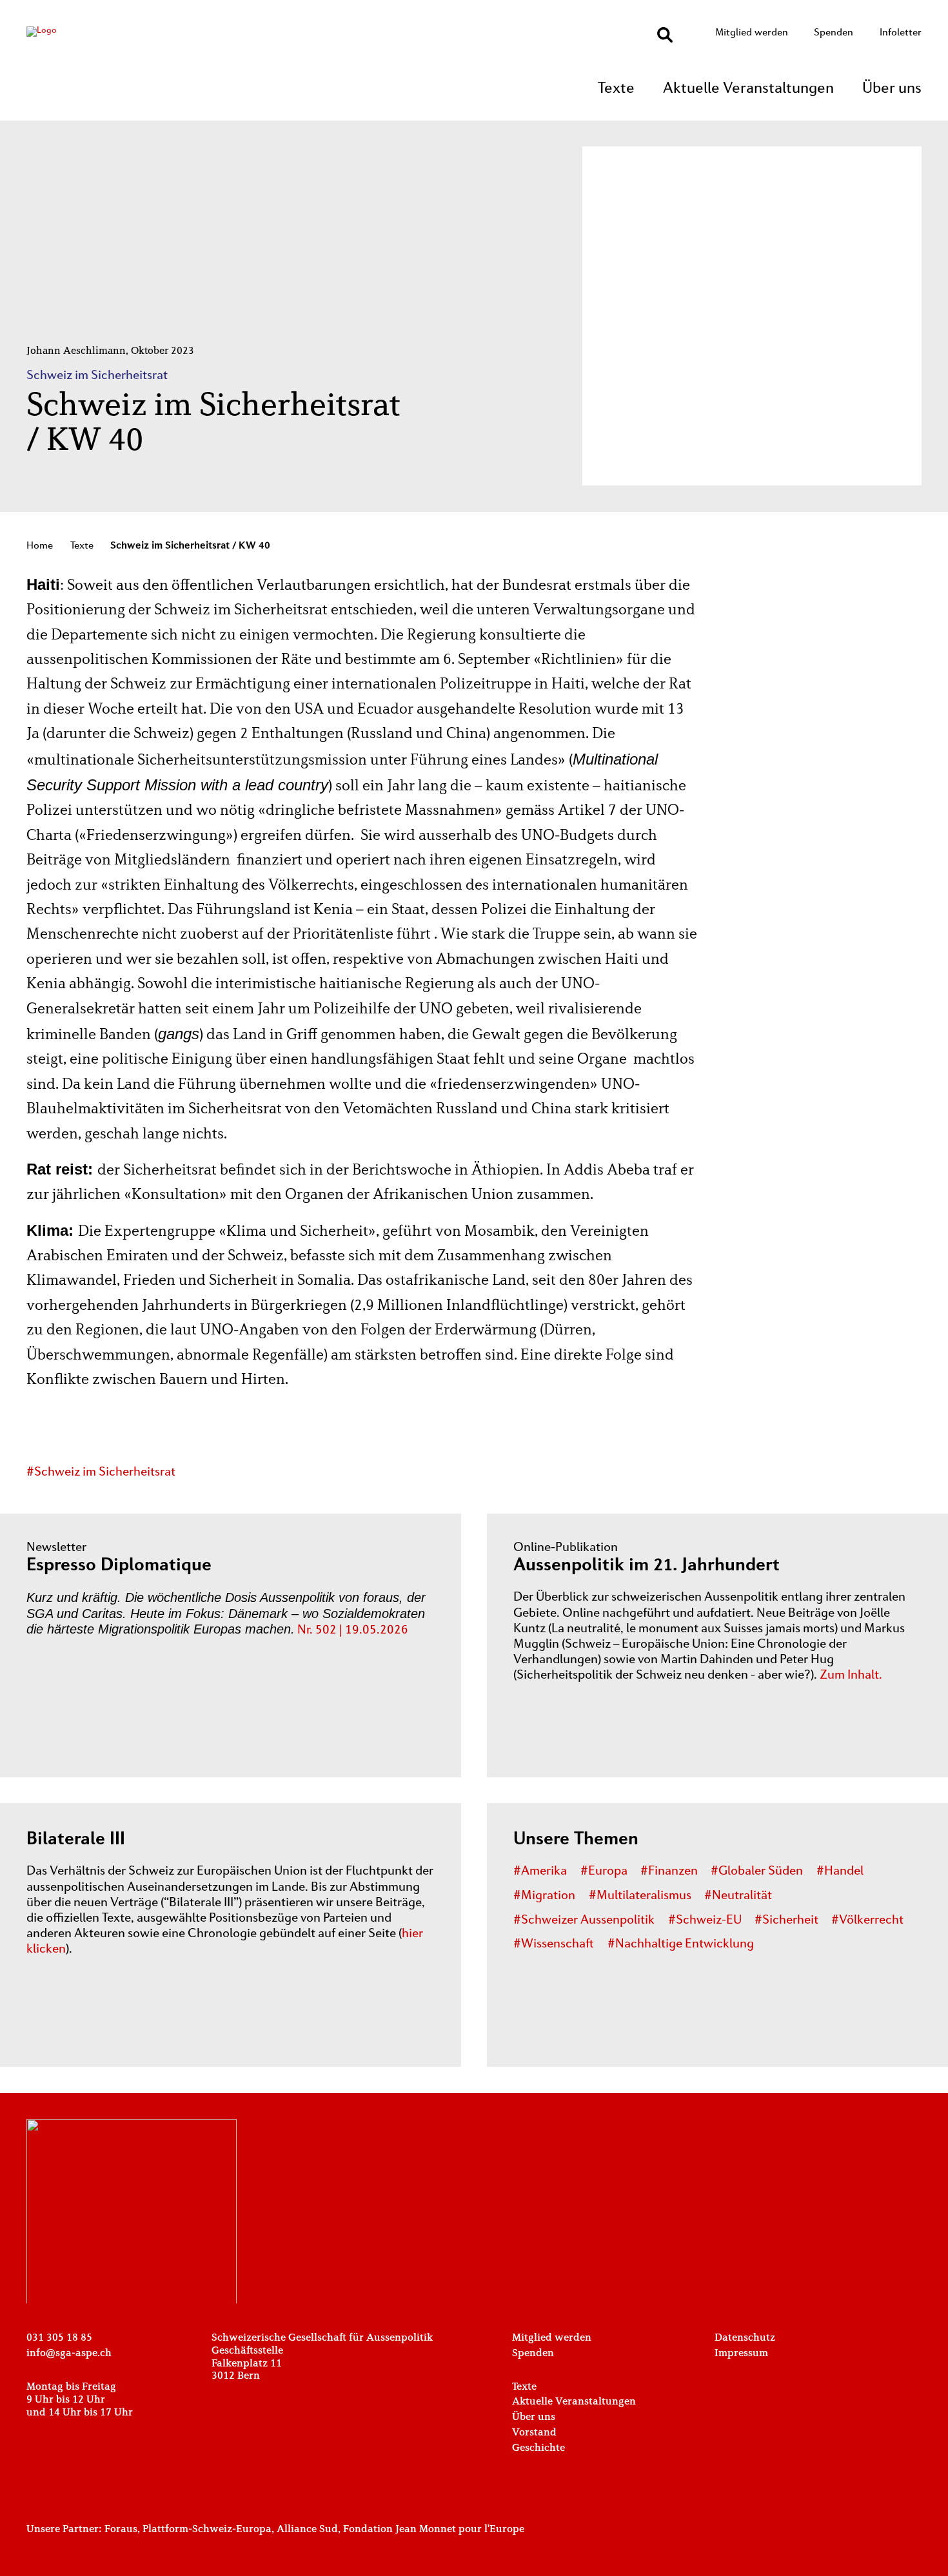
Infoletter (901, 33)
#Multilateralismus (640, 1896)
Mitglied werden (752, 33)
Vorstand (534, 2433)
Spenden (834, 33)
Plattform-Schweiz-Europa (207, 2530)
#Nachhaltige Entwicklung (681, 1944)
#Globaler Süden (757, 1871)
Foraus (121, 2530)
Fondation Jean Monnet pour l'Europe (434, 2530)
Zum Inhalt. (851, 1675)
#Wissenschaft (554, 1944)
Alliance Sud (307, 2530)
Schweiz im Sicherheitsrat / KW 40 (190, 546)
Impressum (741, 2354)
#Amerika (540, 1871)
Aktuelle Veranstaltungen (748, 89)
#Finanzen (669, 1871)
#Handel (840, 1871)
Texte (616, 89)
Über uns (892, 89)
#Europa (604, 1871)
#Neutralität (738, 1896)
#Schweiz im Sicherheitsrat (101, 1472)
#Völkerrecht (867, 1920)
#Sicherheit (786, 1920)
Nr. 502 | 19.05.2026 (353, 1630)
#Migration (544, 1896)
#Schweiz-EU (705, 1920)
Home (40, 546)
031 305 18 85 (59, 2338)
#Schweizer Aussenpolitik (584, 1920)
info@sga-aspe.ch (69, 2354)
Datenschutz (745, 2338)
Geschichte (538, 2448)
